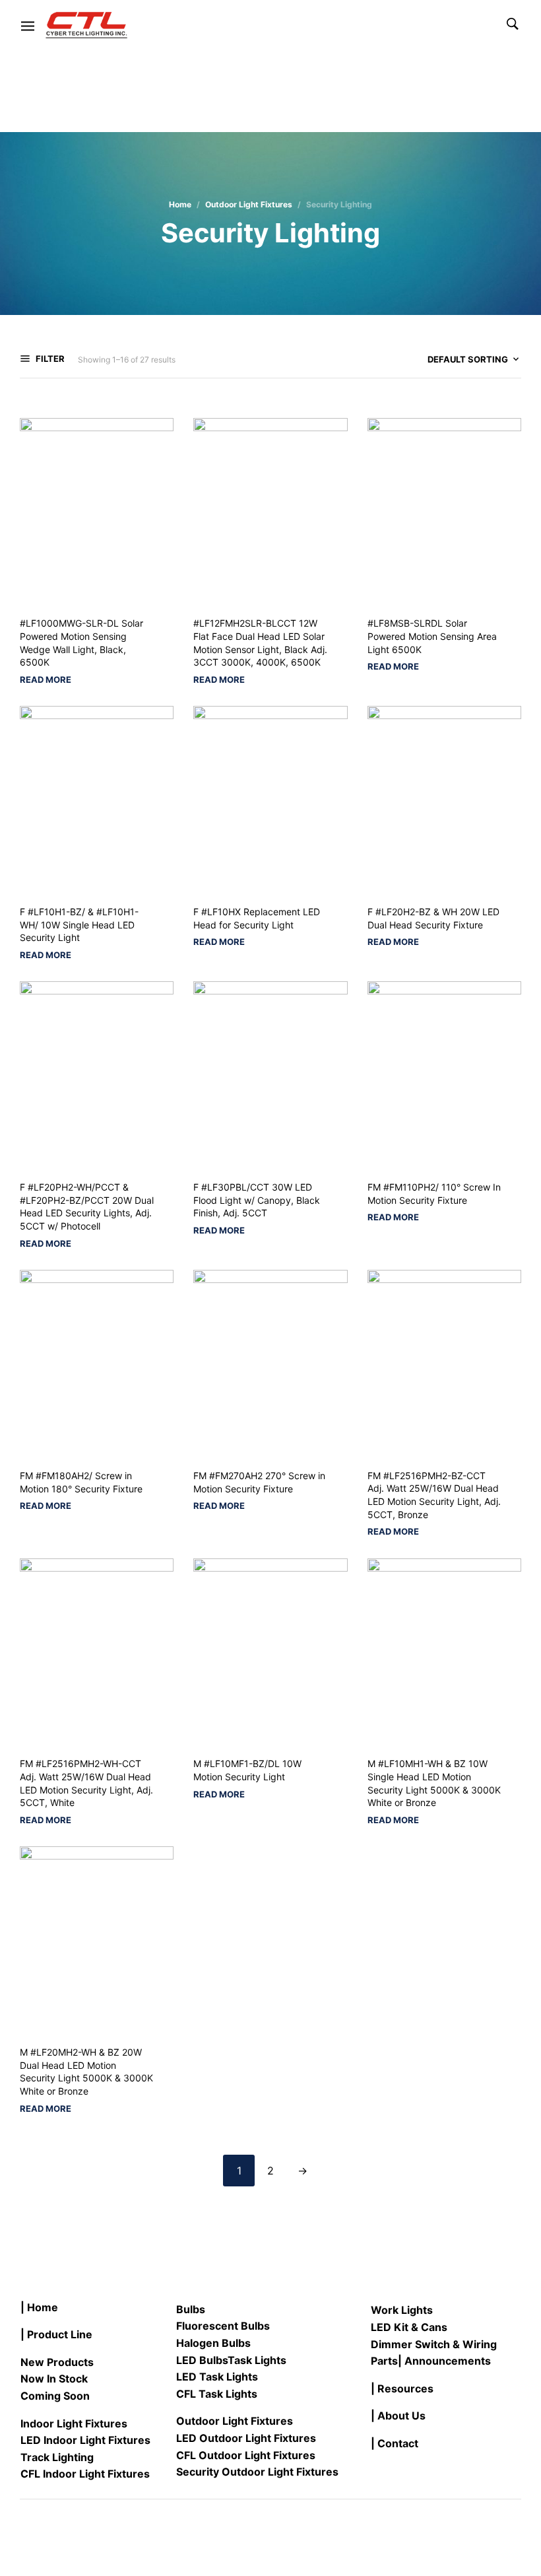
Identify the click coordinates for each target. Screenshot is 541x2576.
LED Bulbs (202, 2360)
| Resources (402, 2388)
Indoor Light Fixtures (74, 2423)
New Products (57, 2362)
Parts (384, 2361)
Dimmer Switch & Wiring (434, 2344)
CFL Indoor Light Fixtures (85, 2474)
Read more (46, 680)
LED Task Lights (217, 2377)
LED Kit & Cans (409, 2327)
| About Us (398, 2416)
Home (180, 204)
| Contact (395, 2443)
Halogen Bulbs (213, 2343)
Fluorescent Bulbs (223, 2326)
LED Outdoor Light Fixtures (246, 2438)
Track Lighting (57, 2457)
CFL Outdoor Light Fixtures (246, 2455)
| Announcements (444, 2361)
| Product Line (56, 2334)
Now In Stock (54, 2379)
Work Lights (402, 2310)
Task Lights (257, 2360)
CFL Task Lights (217, 2394)
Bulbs (191, 2309)
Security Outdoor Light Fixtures (257, 2472)
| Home (39, 2307)
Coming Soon (55, 2396)
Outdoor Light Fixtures (249, 204)
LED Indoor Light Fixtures (85, 2440)
